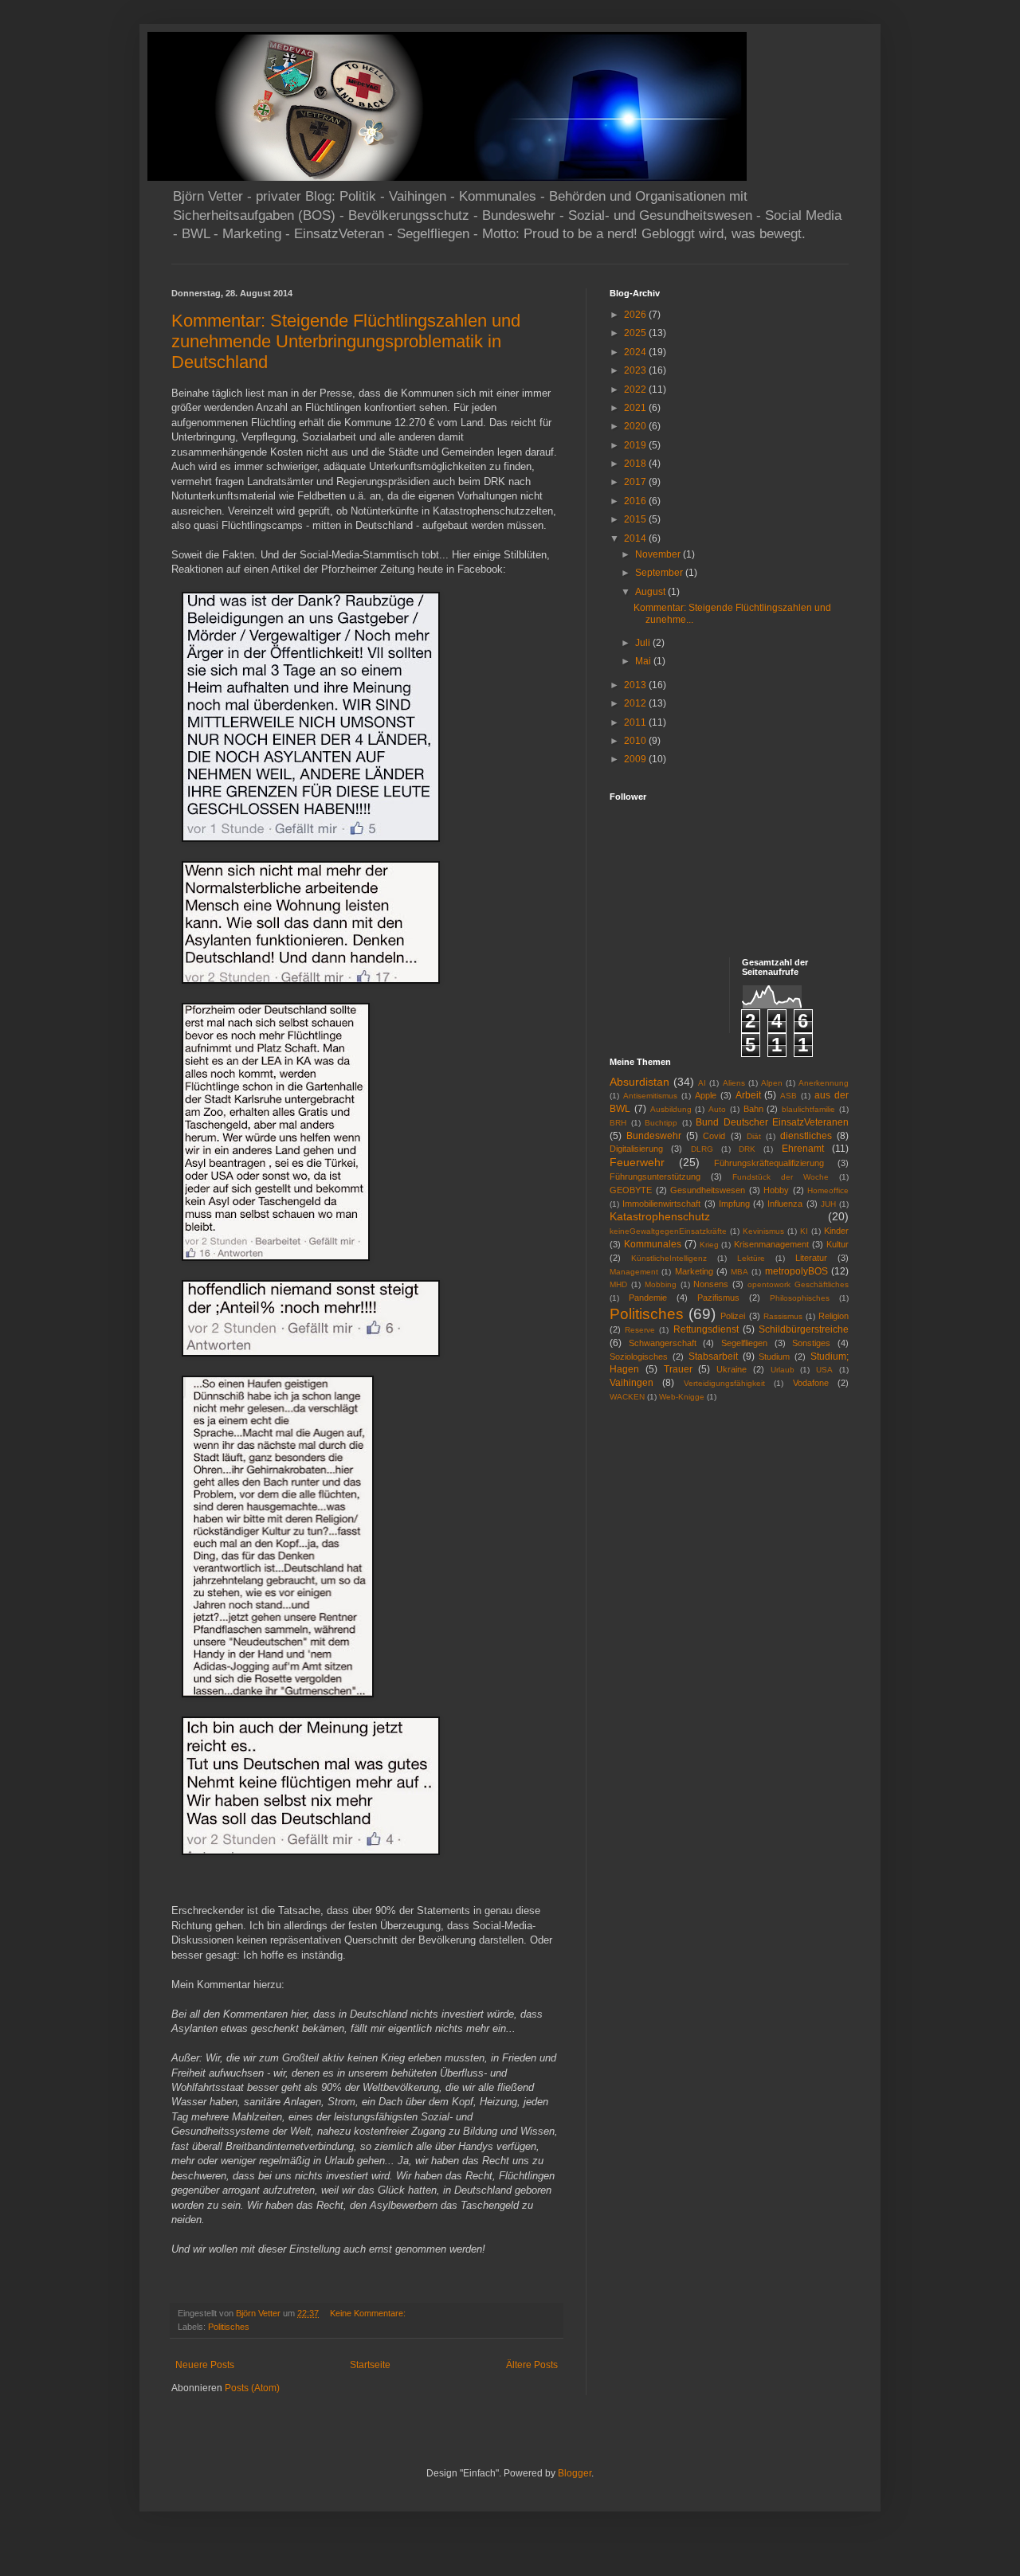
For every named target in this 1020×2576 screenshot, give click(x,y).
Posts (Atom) (252, 2388)
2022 (636, 390)
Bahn (753, 1109)
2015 (636, 519)
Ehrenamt (803, 1149)
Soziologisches (639, 1357)
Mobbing (661, 1284)
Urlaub (783, 1370)
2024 (636, 352)
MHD (618, 1284)
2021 (636, 408)
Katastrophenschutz (660, 1216)
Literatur (811, 1258)
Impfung (734, 1204)
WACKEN (627, 1397)
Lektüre (751, 1258)
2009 (636, 759)
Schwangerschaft (663, 1343)
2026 (636, 315)
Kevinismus (763, 1231)
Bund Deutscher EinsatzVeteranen (772, 1122)
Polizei (733, 1316)
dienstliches (806, 1136)
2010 (636, 741)
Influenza (785, 1204)
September (660, 573)
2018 (636, 464)
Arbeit (748, 1095)
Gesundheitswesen (708, 1190)
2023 (636, 370)
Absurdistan (639, 1082)
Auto (717, 1109)
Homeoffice (828, 1190)
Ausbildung (671, 1109)
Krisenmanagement (771, 1244)
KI (804, 1231)
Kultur (838, 1244)
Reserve (640, 1330)
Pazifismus (718, 1298)
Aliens (734, 1083)
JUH (828, 1204)
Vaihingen (632, 1383)
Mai (644, 661)
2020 (636, 426)
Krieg (709, 1245)
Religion (834, 1316)
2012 (636, 703)
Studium (774, 1357)
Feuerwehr (637, 1162)
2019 (636, 445)
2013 (636, 685)
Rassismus (783, 1316)
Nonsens (711, 1284)
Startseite (370, 2365)
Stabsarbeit (713, 1357)
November (659, 554)
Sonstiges (811, 1343)
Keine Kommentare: (369, 2313)
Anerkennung (824, 1083)
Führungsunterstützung (655, 1176)
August (651, 592)
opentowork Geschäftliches (798, 1284)
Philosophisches (800, 1298)
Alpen (772, 1083)
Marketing (694, 1271)
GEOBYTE (631, 1190)
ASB (789, 1096)
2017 (636, 482)
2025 (636, 333)
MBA (739, 1272)
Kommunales (653, 1244)
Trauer (678, 1369)
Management (634, 1272)
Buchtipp (661, 1123)
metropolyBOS (796, 1271)
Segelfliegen (744, 1343)
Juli (644, 643)
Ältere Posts (532, 2365)
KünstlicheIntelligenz (669, 1258)
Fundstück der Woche (781, 1177)
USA (824, 1370)
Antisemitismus (650, 1096)
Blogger (575, 2473)
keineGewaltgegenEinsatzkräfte (668, 1231)
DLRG (702, 1149)
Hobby (776, 1190)
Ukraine (732, 1369)
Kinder (836, 1231)
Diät (754, 1136)
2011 (636, 722)
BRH (618, 1123)
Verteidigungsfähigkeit (724, 1383)
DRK (747, 1149)
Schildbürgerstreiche (804, 1329)
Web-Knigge (682, 1397)
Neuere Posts (205, 2365)
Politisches (229, 2327)
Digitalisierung (636, 1149)
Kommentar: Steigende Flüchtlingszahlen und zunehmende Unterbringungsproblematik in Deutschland (346, 341)
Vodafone (811, 1383)
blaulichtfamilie (808, 1109)
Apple (706, 1095)
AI (702, 1083)
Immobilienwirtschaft (661, 1204)
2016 (636, 501)
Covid (714, 1136)
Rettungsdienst (706, 1329)
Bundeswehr (654, 1136)
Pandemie (648, 1298)
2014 (636, 538)
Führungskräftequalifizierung (769, 1163)
